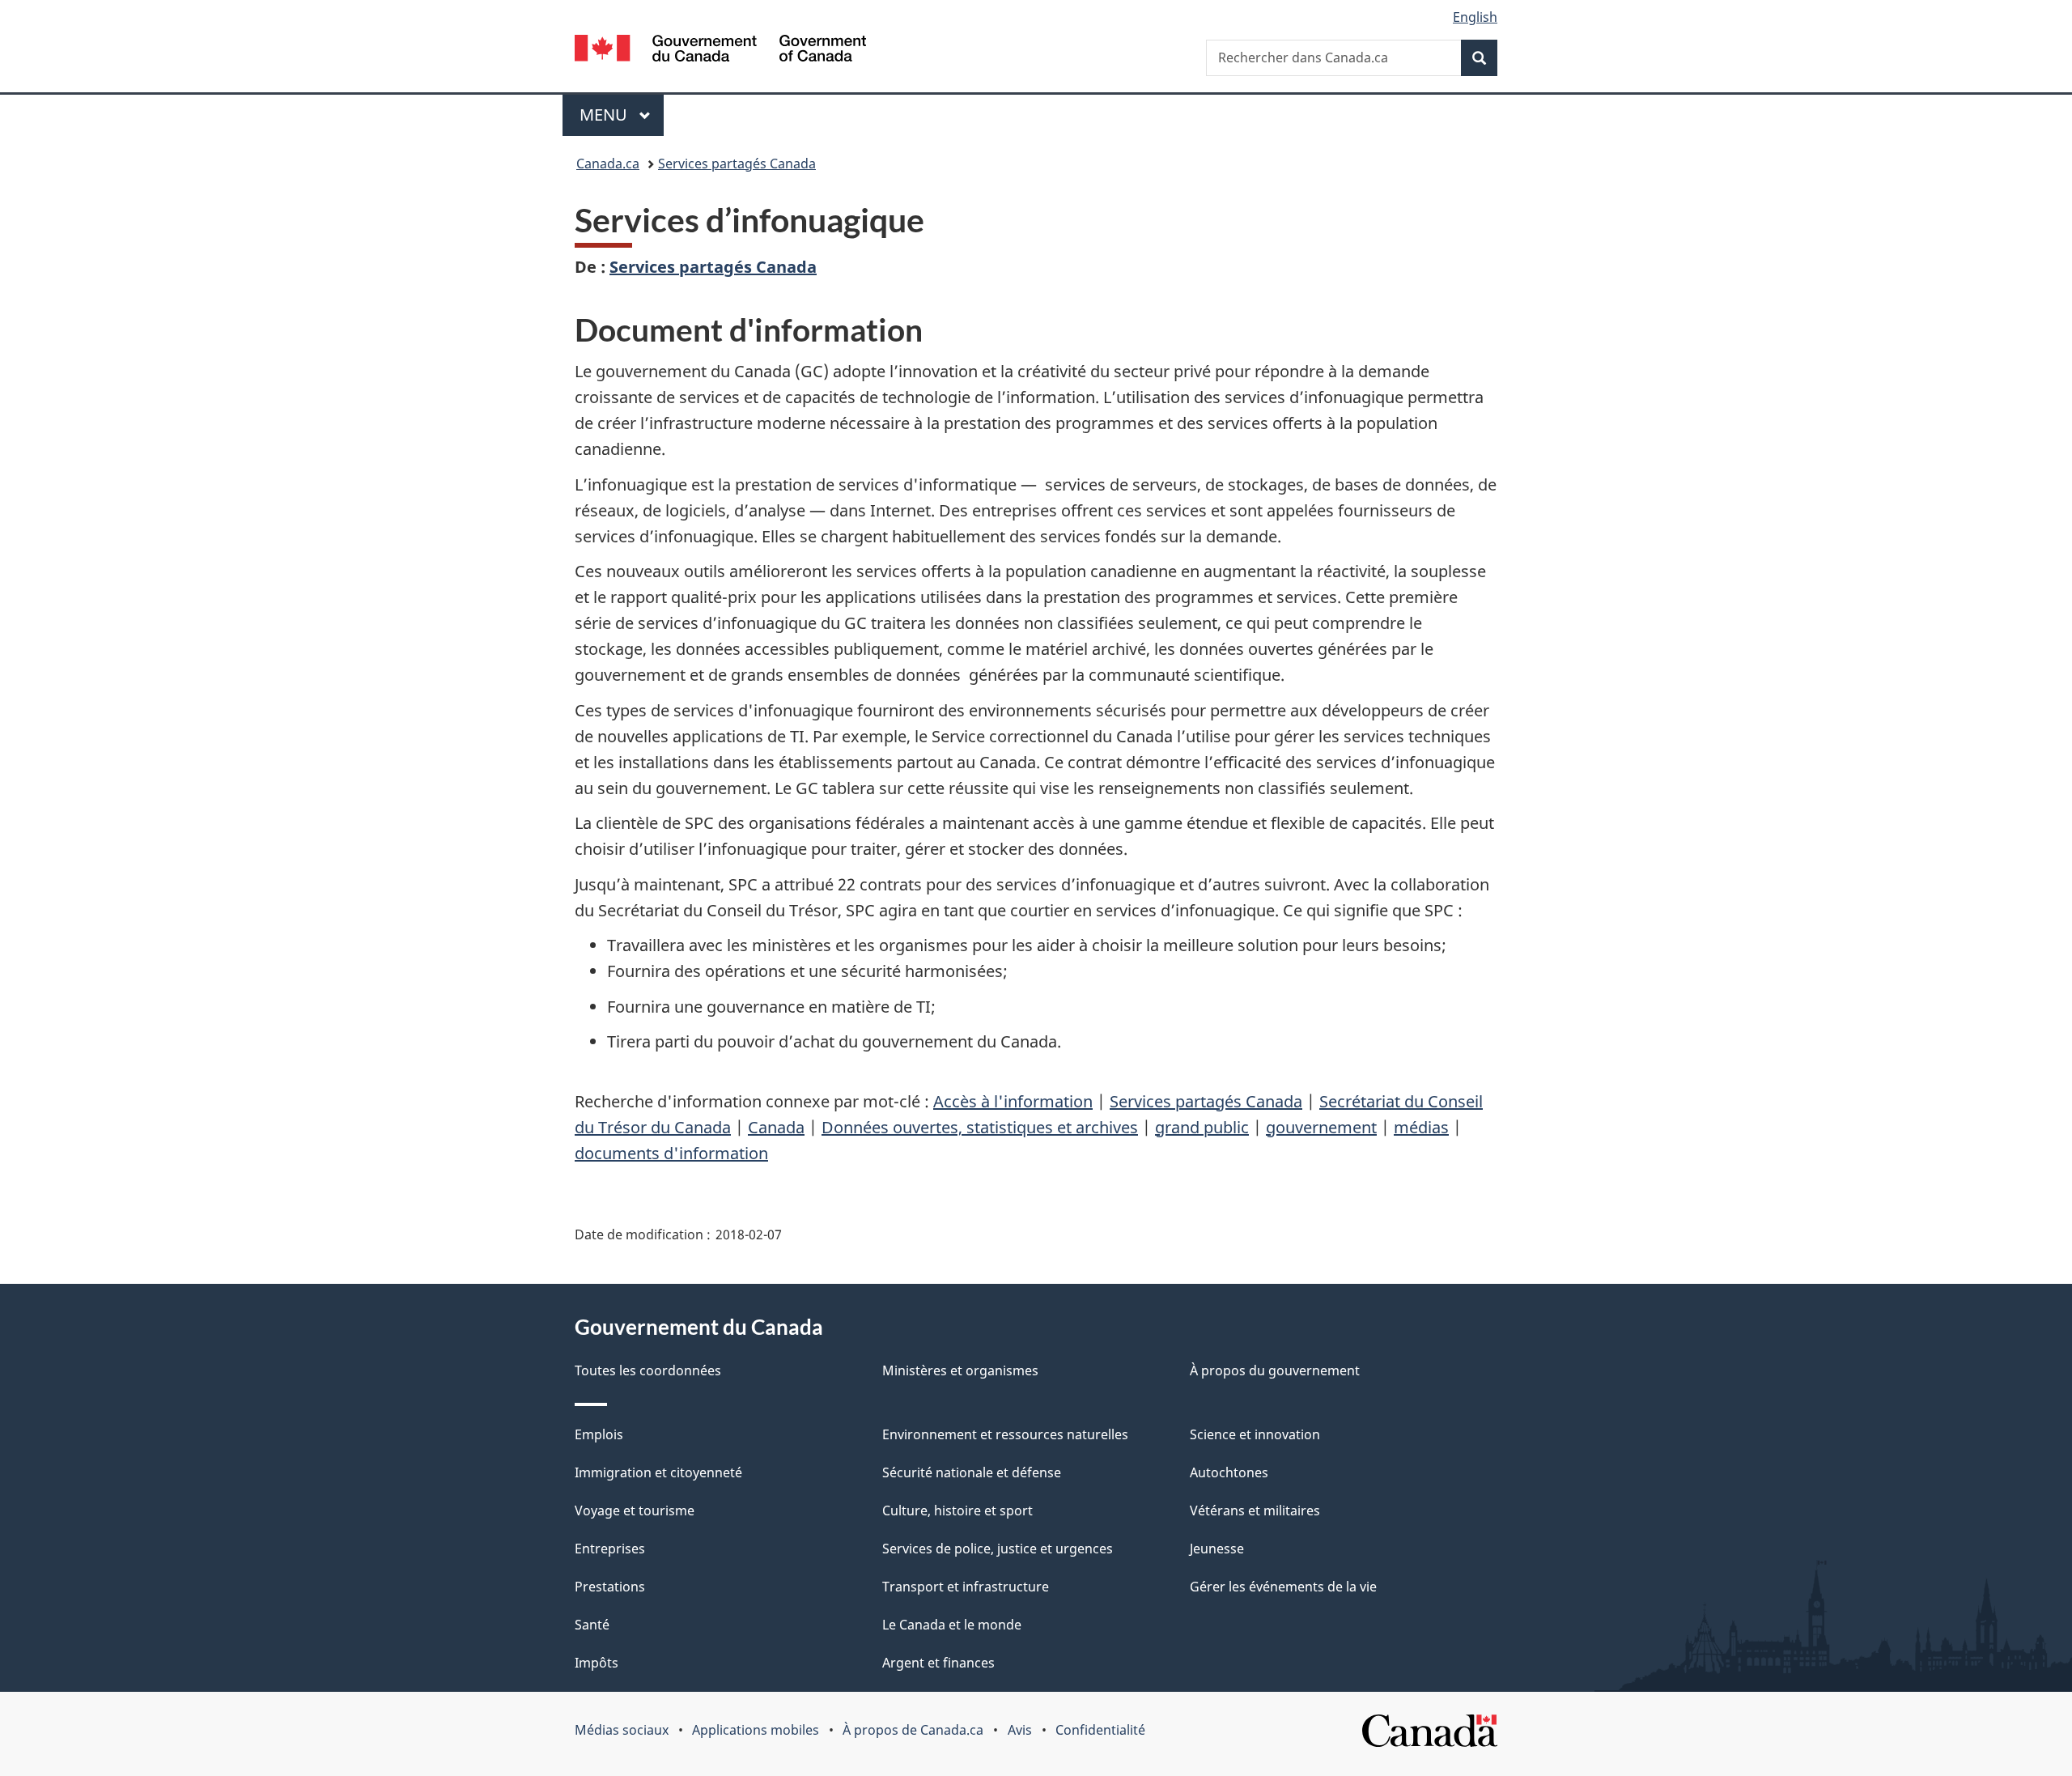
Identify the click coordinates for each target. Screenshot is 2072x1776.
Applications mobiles (756, 1730)
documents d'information (671, 1153)
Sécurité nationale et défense (972, 1472)
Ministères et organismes (960, 1370)
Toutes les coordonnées (648, 1370)
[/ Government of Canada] (720, 51)
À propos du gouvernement (1275, 1370)
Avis (1020, 1730)
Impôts (597, 1663)
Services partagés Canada (737, 164)
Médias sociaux (622, 1730)
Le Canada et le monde (952, 1625)
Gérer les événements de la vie (1283, 1587)
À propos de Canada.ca (913, 1730)
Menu (622, 115)
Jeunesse (1217, 1549)
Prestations (610, 1587)
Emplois (599, 1434)
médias (1421, 1127)
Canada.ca (608, 164)
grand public (1202, 1127)
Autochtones (1229, 1472)
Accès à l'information (1013, 1101)
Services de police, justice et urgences (998, 1549)
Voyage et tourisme (635, 1510)
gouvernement (1321, 1127)
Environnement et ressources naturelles (1005, 1434)
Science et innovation (1255, 1434)
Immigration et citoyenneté (658, 1472)
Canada (776, 1127)
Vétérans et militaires (1255, 1510)
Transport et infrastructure (966, 1587)
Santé (592, 1625)
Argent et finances (938, 1663)
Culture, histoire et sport (957, 1510)
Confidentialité (1100, 1730)
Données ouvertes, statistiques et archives (980, 1127)
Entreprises (610, 1549)
